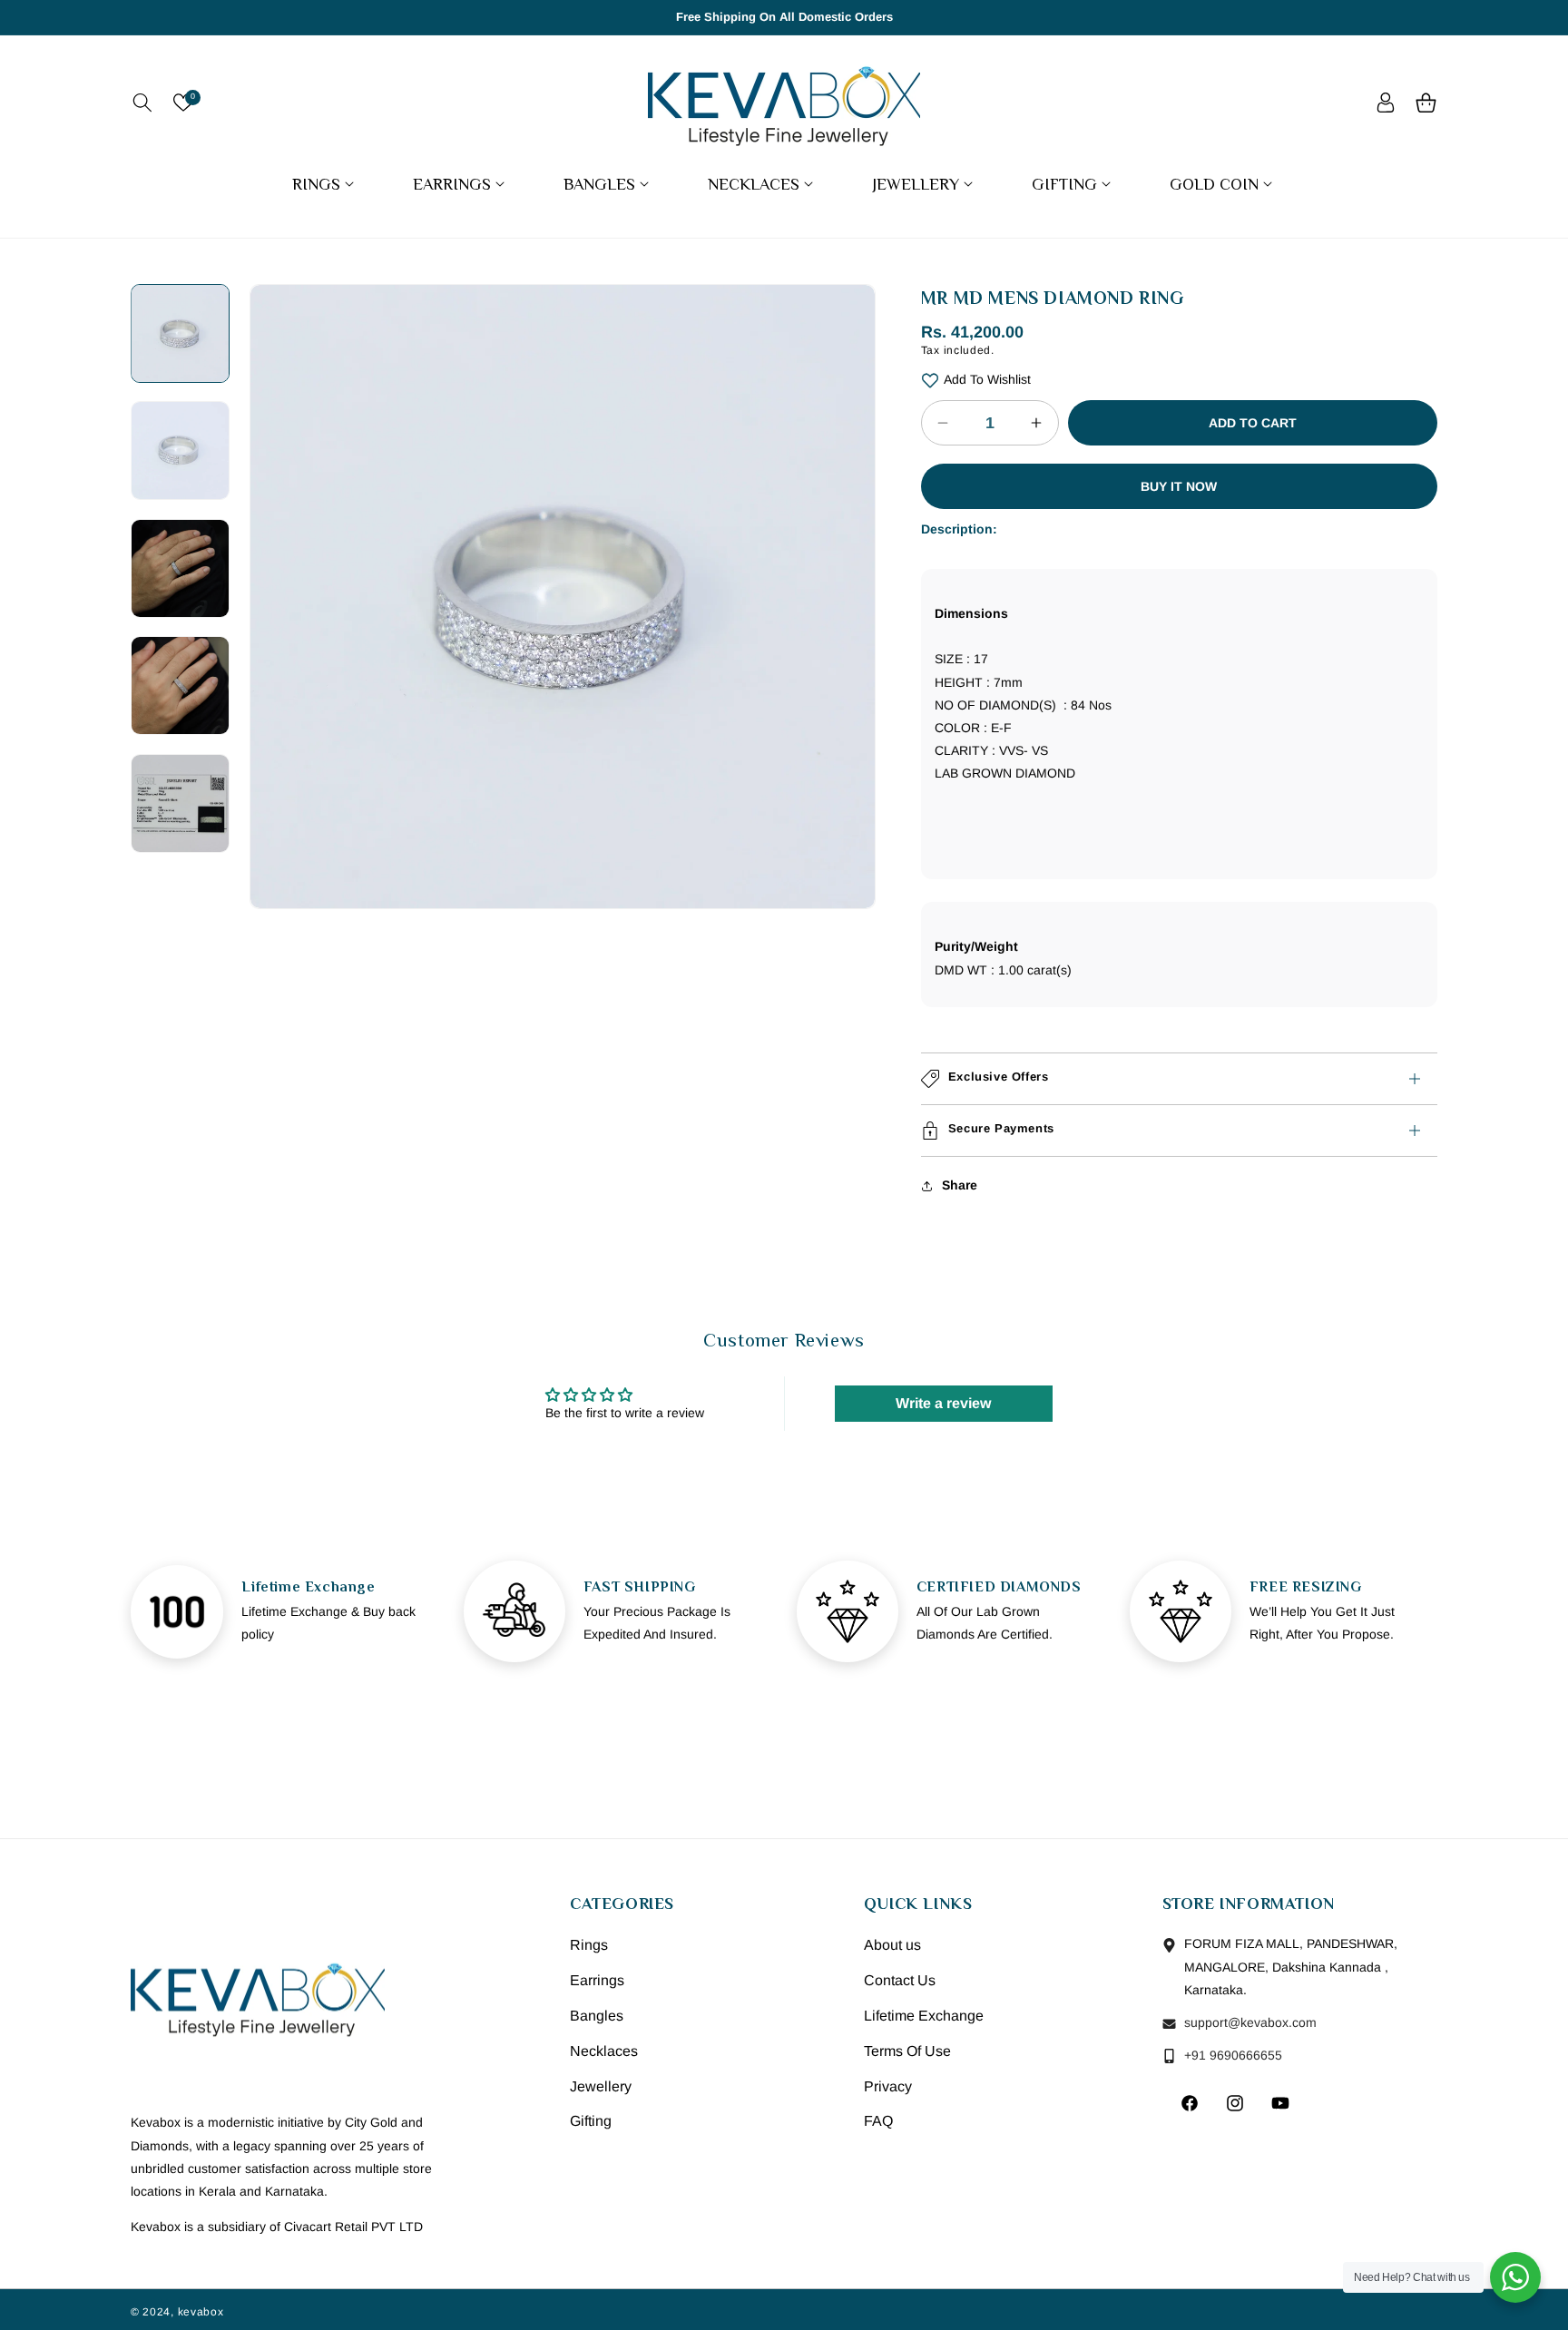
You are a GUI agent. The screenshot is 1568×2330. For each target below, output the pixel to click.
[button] (142, 103)
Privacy (888, 2086)
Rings (589, 1946)
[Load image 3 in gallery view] (180, 568)
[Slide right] (848, 534)
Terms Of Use (907, 2051)
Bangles (597, 2016)
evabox (203, 2312)
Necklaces (604, 2051)
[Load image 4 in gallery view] (180, 685)
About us (892, 1946)
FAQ (878, 2122)
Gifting (591, 2122)
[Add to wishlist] (930, 380)
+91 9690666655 (1231, 2055)
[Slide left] (277, 534)
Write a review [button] (943, 1402)
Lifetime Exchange (924, 2016)
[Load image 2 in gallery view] (180, 450)
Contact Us (900, 1980)
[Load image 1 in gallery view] (180, 333)
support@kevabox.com (1249, 2022)
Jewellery (601, 2086)
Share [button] (960, 1185)
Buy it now (1179, 486)
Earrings (597, 1980)
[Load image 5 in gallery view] (180, 803)
